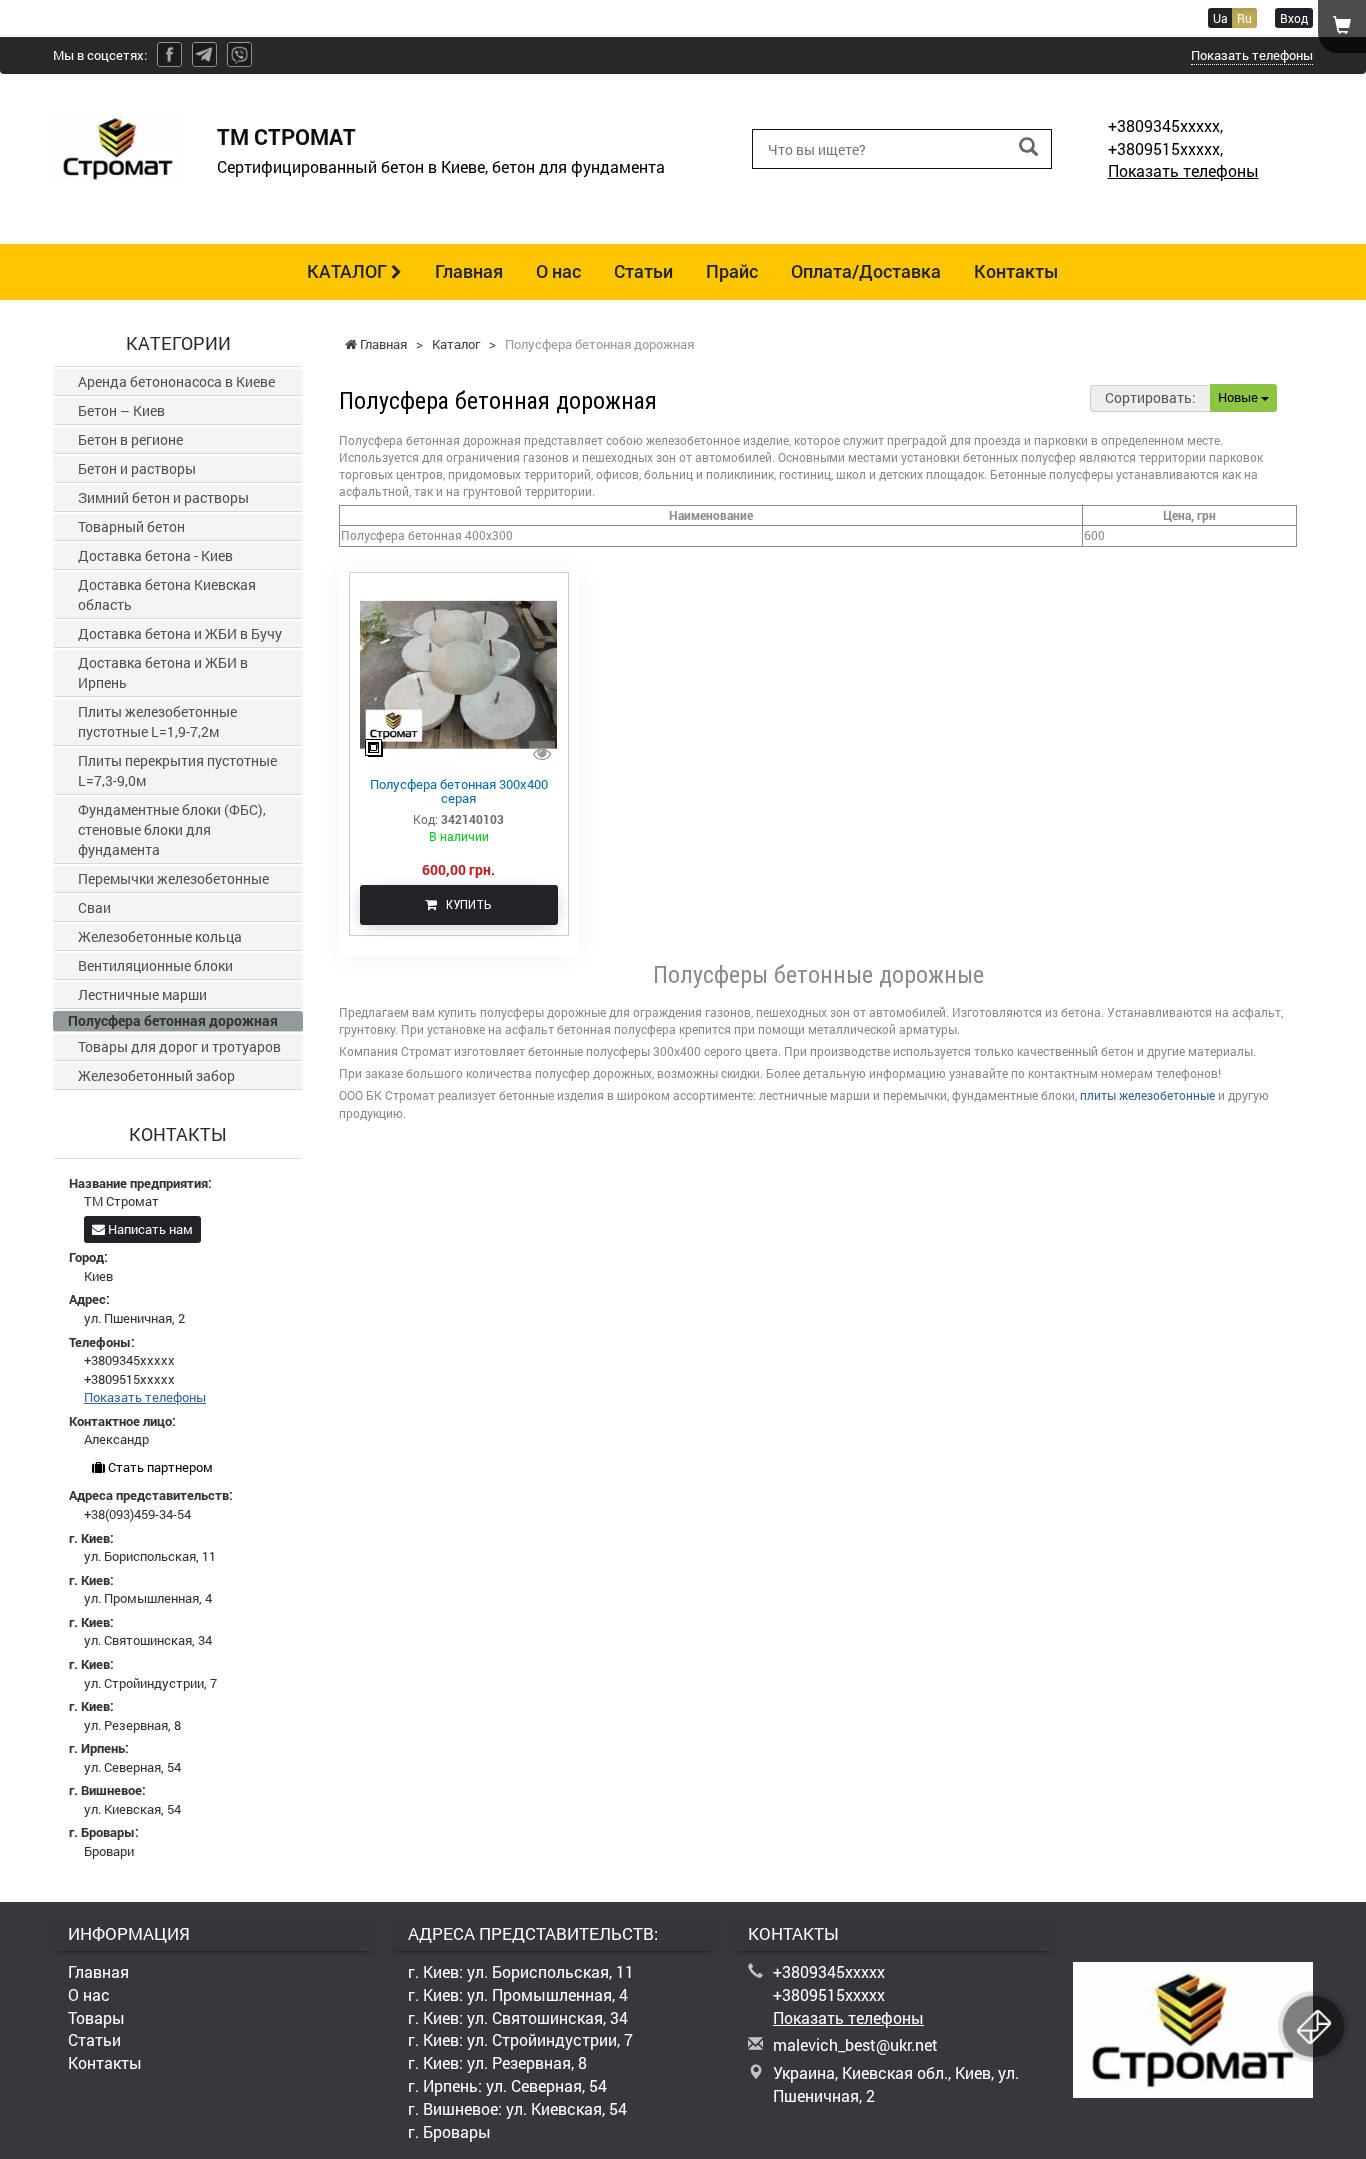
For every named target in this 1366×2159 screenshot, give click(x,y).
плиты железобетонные (1147, 1095)
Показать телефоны (1252, 55)
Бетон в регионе (130, 439)
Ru (1244, 18)
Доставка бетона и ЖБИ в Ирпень (163, 672)
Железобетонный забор (156, 1075)
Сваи (94, 907)
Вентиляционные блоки (155, 965)
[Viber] (239, 54)
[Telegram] (204, 54)
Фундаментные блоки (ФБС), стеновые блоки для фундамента (172, 829)
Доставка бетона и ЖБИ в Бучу (180, 633)
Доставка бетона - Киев (155, 555)
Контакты (1016, 271)
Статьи (643, 271)
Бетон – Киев (121, 410)
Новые (1239, 397)
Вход (1294, 18)
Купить (464, 904)
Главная (469, 271)
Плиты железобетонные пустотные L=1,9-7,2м (157, 721)
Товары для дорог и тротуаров (179, 1046)
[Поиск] (1028, 147)
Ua (1220, 18)
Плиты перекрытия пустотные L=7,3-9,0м (177, 770)
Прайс (732, 271)
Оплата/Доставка (866, 271)
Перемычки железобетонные (173, 878)
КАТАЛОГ (349, 271)
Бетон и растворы (137, 468)
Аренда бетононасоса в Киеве (176, 381)
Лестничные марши (142, 994)
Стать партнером (159, 1467)
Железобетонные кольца (160, 936)
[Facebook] (169, 54)
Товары (96, 2017)
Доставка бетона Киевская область (167, 594)
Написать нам (149, 1229)
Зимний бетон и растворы (163, 497)
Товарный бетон (131, 526)
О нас (558, 271)
